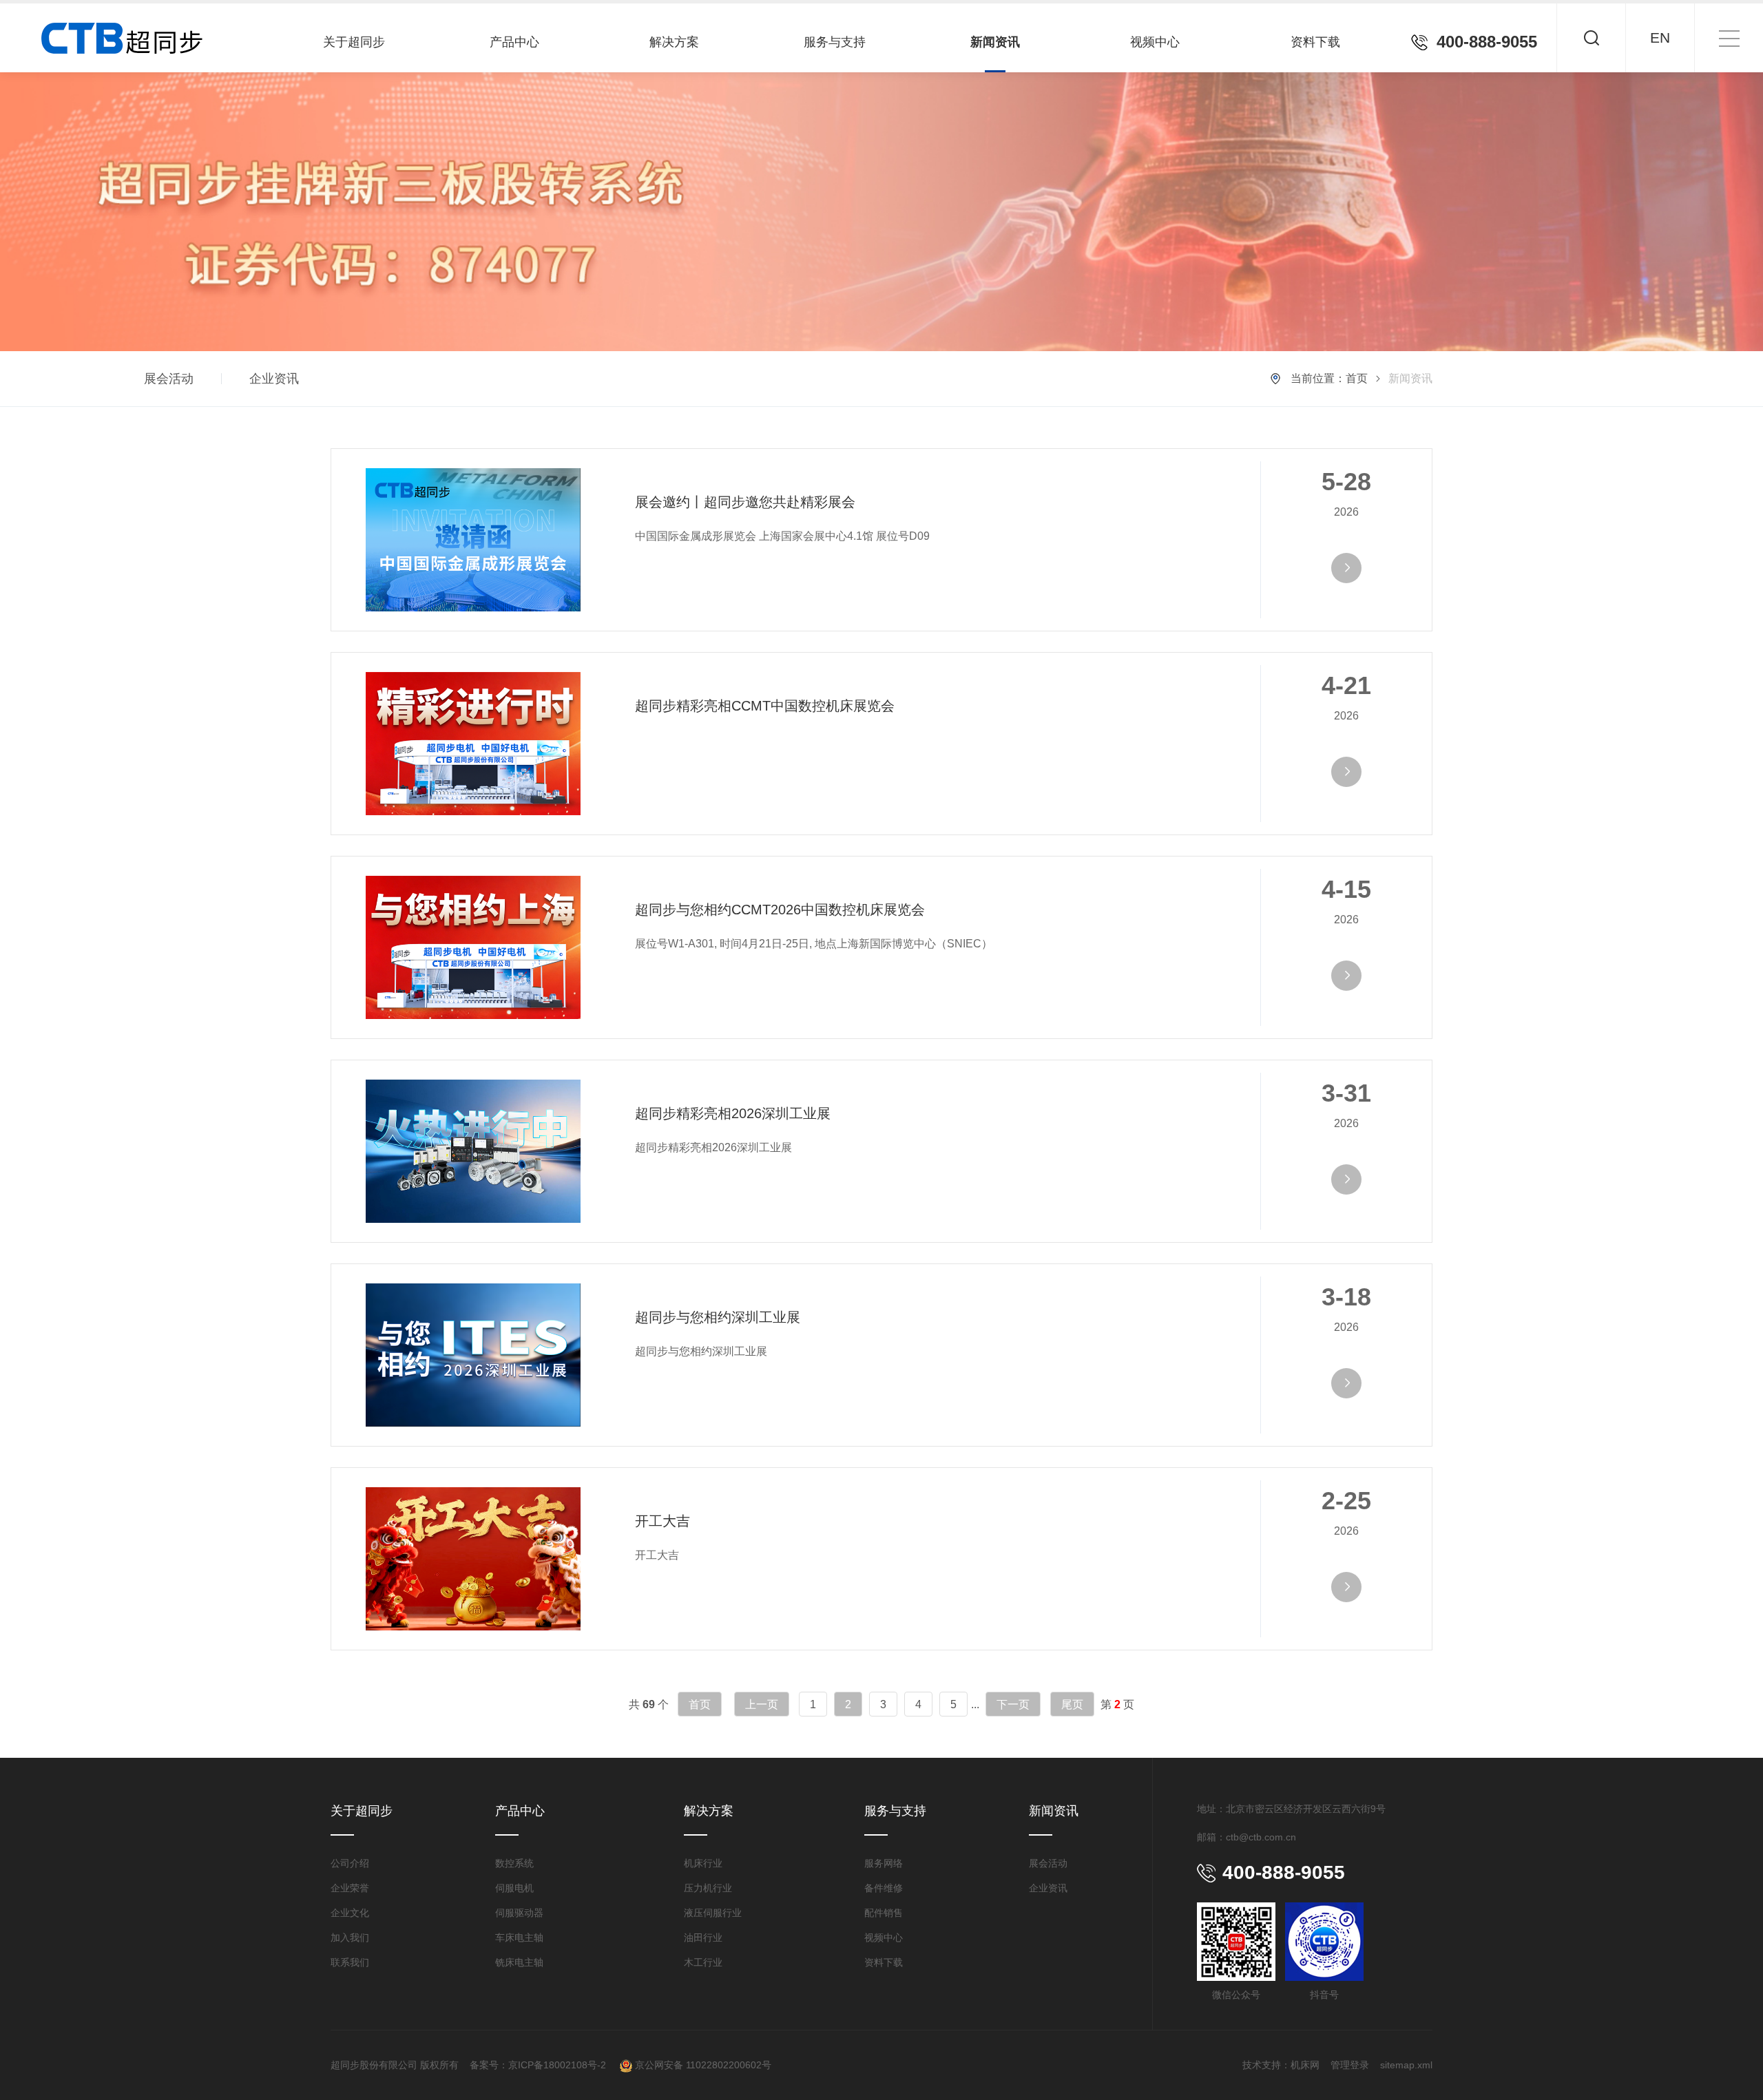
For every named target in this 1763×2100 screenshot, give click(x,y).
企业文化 (350, 1913)
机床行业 (703, 1863)
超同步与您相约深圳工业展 (718, 1317)
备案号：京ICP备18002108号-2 (539, 2065)
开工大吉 (663, 1521)
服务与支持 (835, 42)
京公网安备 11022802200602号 (702, 2065)
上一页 (762, 1704)
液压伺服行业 (713, 1913)
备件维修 (884, 1888)
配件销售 (884, 1913)
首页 (1357, 378)
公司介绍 (350, 1863)
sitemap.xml (1406, 2065)
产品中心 (514, 42)
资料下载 (1315, 42)
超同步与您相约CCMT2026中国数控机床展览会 (780, 910)
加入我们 (350, 1938)
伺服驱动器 (519, 1913)
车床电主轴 (519, 1938)
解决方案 (674, 42)
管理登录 (1350, 2065)
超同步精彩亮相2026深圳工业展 (733, 1113)
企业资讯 (274, 379)
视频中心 (1155, 42)
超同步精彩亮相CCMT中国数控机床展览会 (765, 706)
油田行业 (703, 1938)
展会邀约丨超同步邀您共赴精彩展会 (745, 502)
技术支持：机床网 (1281, 2065)
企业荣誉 (350, 1888)
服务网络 (884, 1863)
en (1660, 38)
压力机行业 (708, 1888)
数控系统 (514, 1863)
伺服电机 (514, 1888)
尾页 (1072, 1704)
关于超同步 (354, 42)
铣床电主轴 (519, 1962)
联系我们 (350, 1962)
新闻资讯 (995, 42)
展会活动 (169, 379)
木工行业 (703, 1962)
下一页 (1013, 1704)
